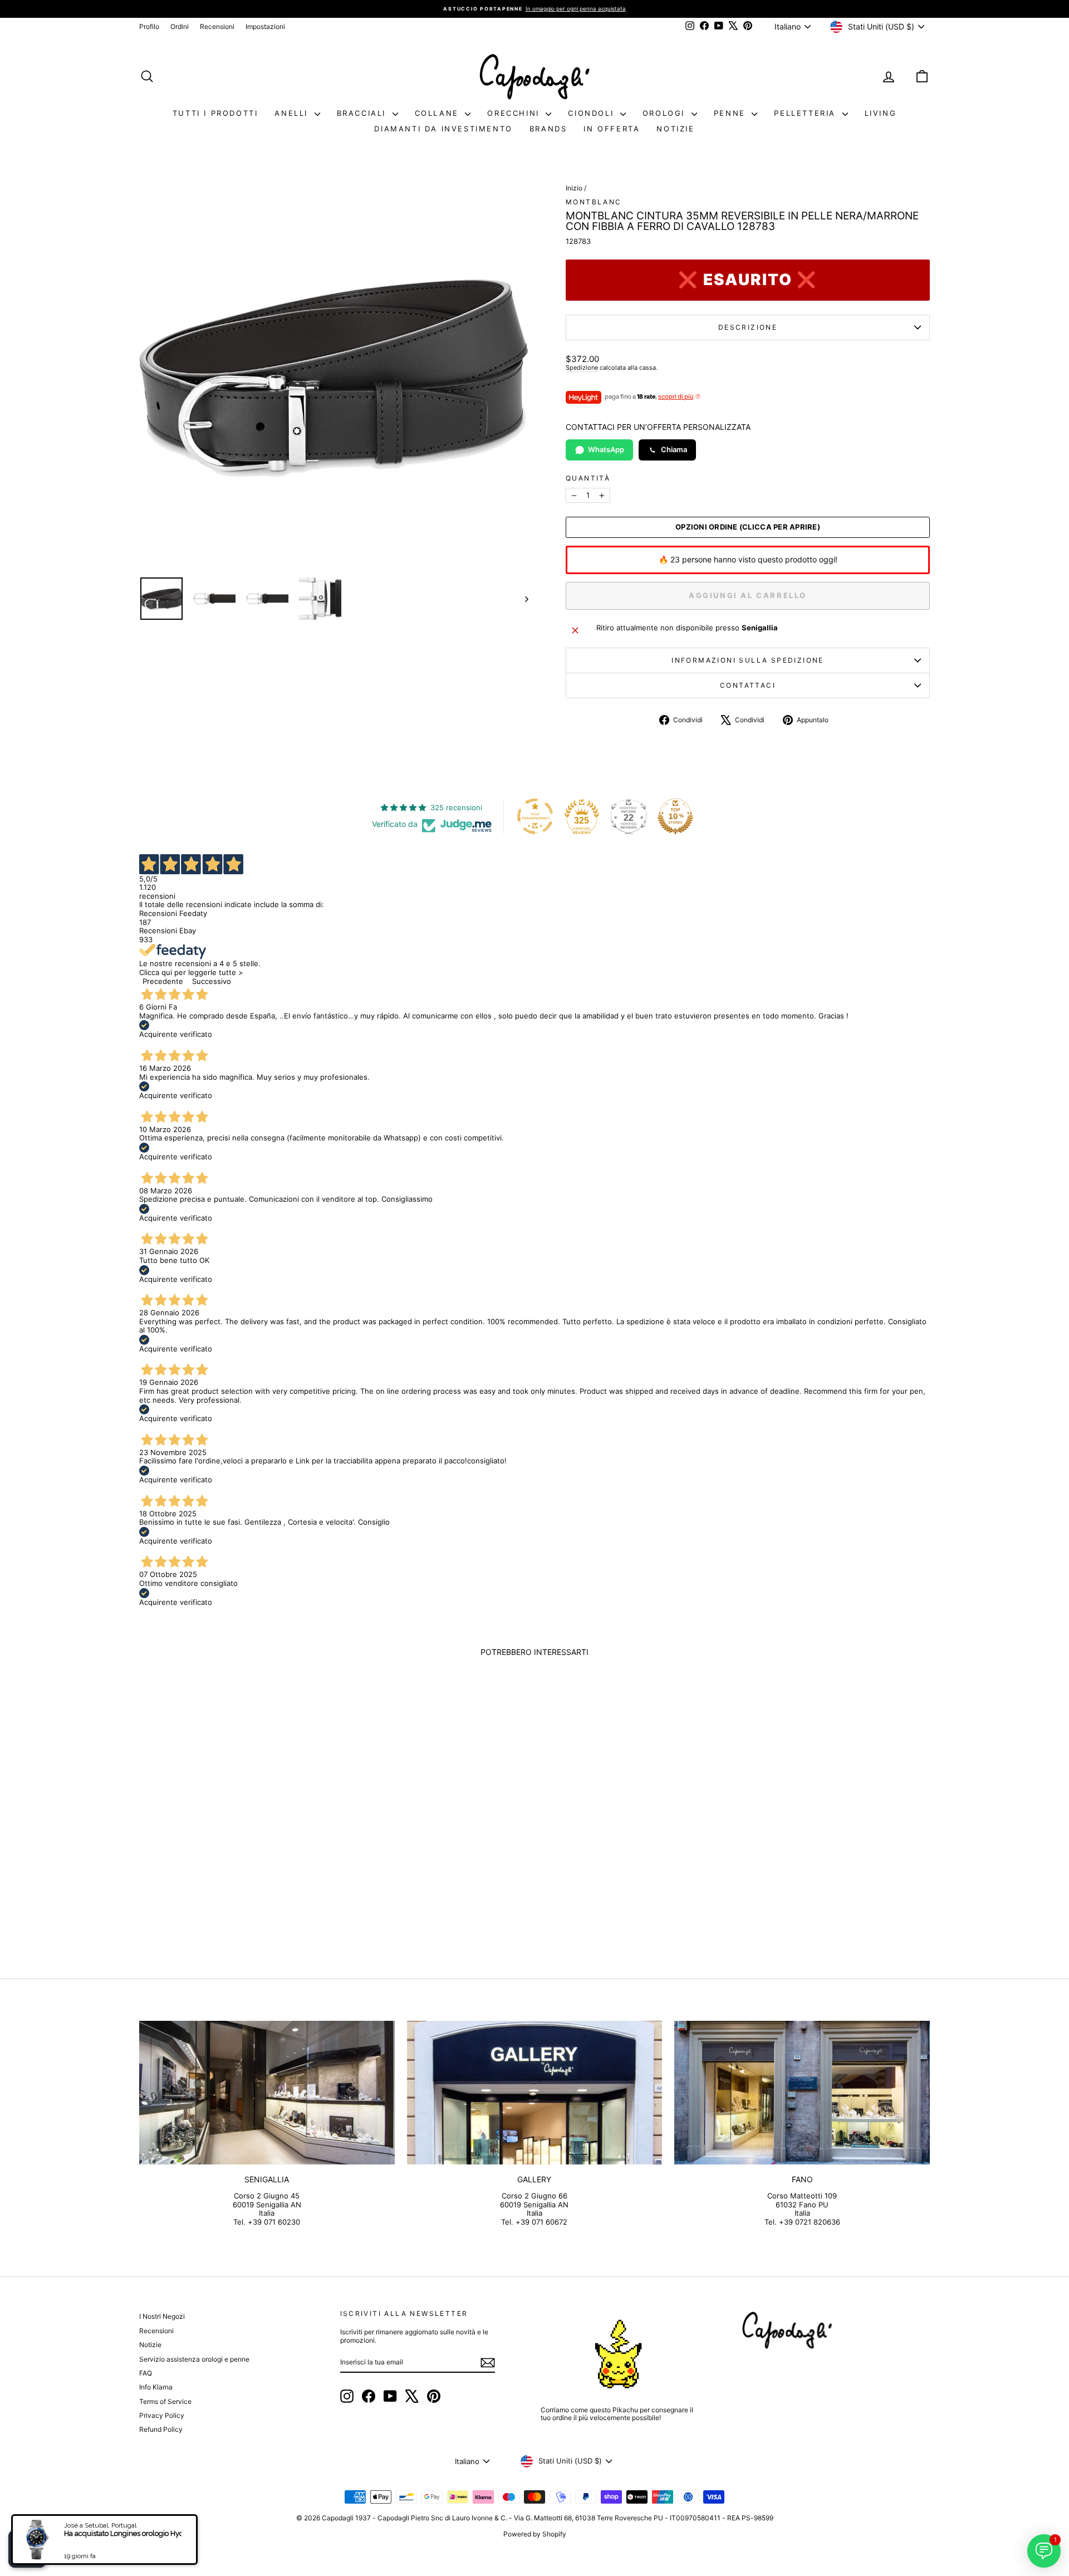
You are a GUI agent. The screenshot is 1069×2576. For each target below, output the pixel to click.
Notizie (675, 129)
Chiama (674, 449)
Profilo (149, 26)
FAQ (146, 2373)
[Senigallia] (267, 2093)
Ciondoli (592, 113)
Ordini (180, 26)
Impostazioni (265, 26)
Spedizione (582, 368)
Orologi (666, 113)
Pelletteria (806, 113)
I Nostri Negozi (162, 2316)
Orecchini (515, 113)
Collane (439, 113)
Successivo (212, 981)
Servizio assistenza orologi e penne (194, 2359)
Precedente (163, 981)
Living (881, 113)
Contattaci (748, 685)
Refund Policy (161, 2429)
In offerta (612, 129)
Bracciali (363, 113)
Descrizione (748, 327)
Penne (732, 113)
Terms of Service (165, 2401)
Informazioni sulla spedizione (748, 660)
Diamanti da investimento (443, 129)
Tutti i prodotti (215, 113)
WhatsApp (606, 449)
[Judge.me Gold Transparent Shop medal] (535, 816)
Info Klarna (156, 2387)
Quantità (588, 478)
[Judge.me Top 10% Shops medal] (675, 816)
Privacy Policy (162, 2415)
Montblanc (594, 202)
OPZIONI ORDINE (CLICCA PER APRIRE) (748, 527)
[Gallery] (535, 2093)
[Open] (27, 2549)
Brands (548, 129)
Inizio (574, 188)
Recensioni (217, 26)
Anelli (293, 113)
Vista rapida (233, 1861)
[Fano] (802, 2093)
